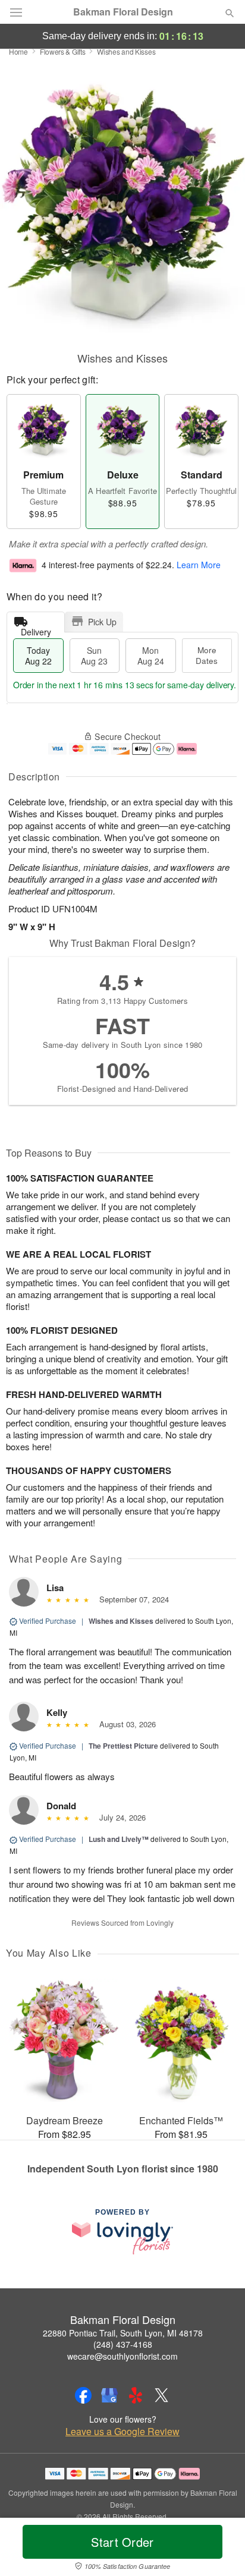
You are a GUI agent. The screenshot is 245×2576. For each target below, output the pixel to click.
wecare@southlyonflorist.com (122, 2356)
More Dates (207, 655)
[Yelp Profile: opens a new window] (136, 2395)
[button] (220, 2549)
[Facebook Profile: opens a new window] (83, 2395)
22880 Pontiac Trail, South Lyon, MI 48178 (123, 2333)
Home (18, 51)
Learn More (199, 565)
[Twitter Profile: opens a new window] (162, 2395)
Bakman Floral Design (123, 12)
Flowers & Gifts (63, 51)
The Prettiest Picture (123, 1746)
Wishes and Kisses (121, 1621)
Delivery (36, 629)
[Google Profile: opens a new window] (109, 2395)
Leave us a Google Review (122, 2432)
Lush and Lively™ (119, 1839)
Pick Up (102, 622)
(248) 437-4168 (123, 2344)
